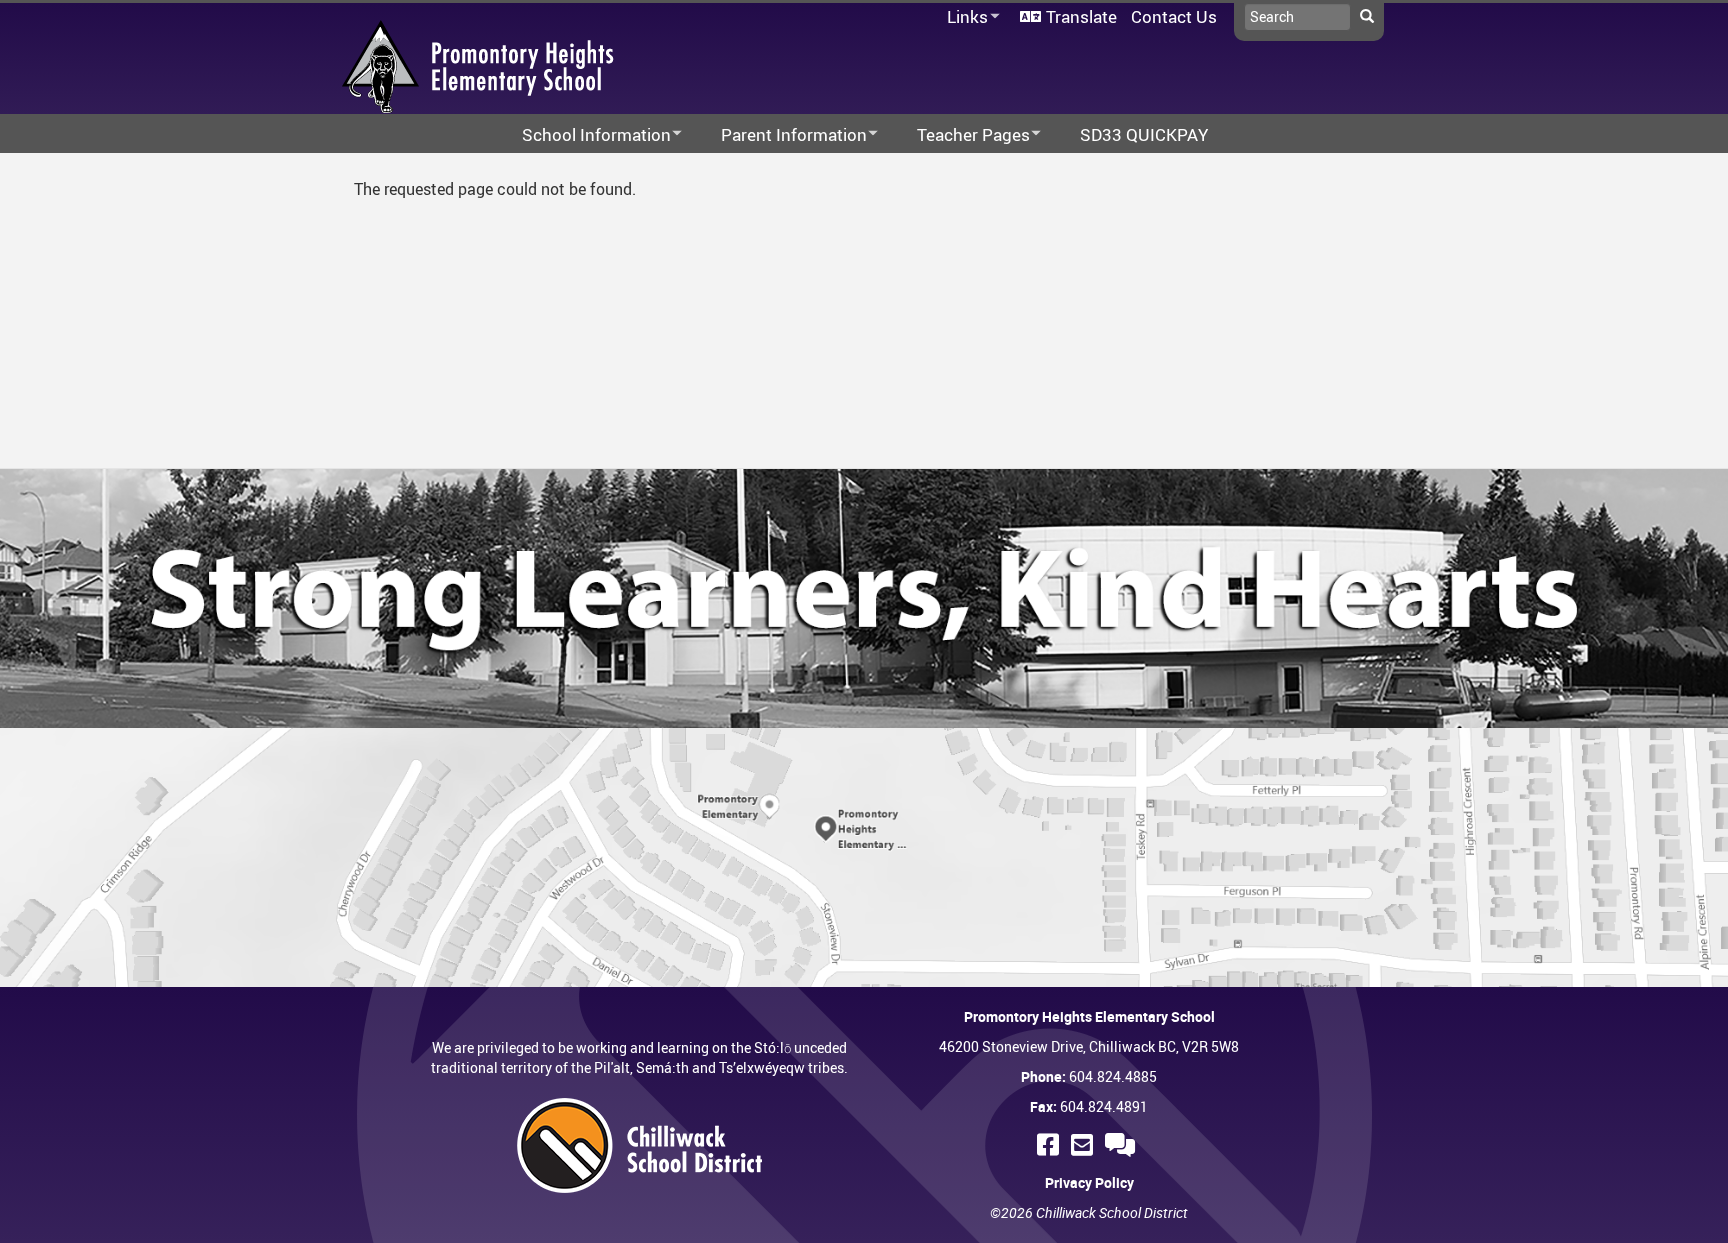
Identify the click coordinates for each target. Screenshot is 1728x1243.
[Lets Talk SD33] (1123, 1144)
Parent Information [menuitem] (781, 135)
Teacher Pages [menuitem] (960, 135)
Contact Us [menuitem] (1174, 16)
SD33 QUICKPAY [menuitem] (1144, 134)
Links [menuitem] (964, 17)
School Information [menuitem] (583, 135)
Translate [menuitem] (1081, 16)
